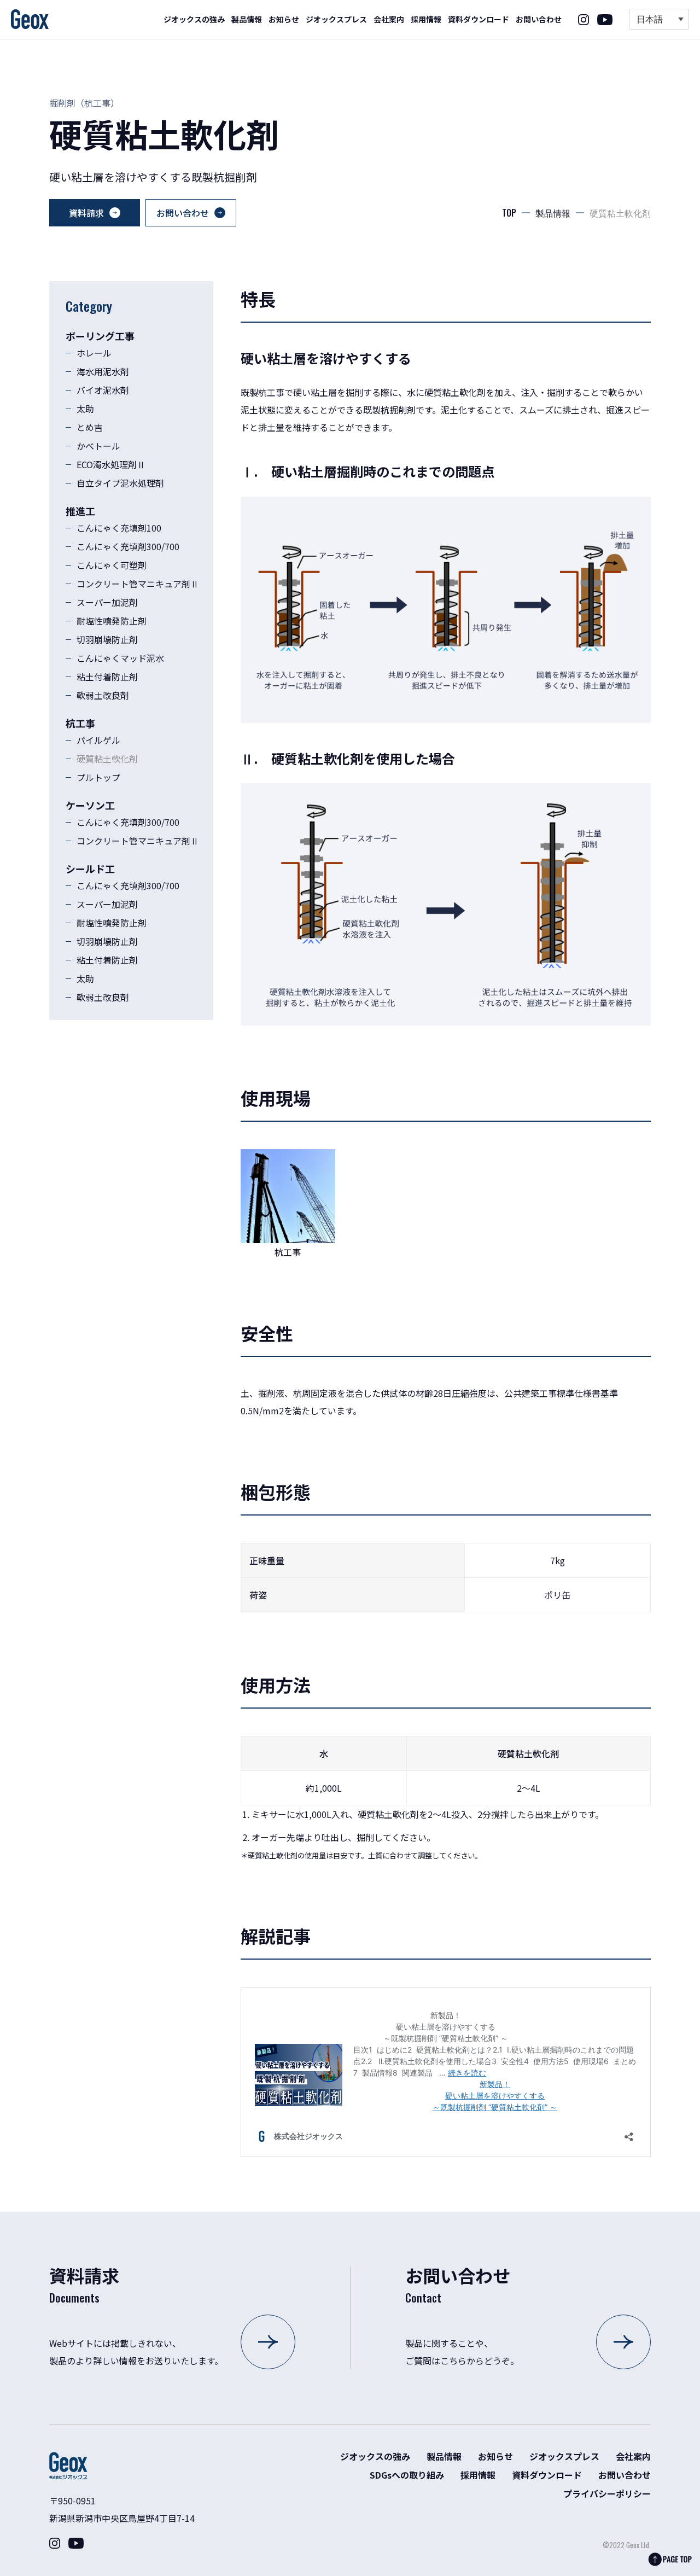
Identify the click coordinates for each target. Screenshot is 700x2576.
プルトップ (98, 777)
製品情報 (247, 19)
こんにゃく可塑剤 (112, 565)
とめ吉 (90, 427)
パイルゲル (98, 740)
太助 (85, 409)
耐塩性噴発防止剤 (112, 621)
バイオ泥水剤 (103, 390)
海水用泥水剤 (103, 371)
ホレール (94, 353)
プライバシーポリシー (607, 2493)
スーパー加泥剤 (107, 602)
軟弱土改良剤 (103, 695)
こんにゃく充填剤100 (119, 528)
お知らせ (284, 19)
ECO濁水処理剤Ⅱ (111, 464)
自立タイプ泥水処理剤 (120, 483)
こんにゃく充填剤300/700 (128, 546)
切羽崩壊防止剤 (107, 639)
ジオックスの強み (194, 19)
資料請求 (86, 213)
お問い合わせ (539, 19)
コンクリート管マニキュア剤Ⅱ (138, 584)
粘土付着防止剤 (107, 677)
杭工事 (97, 103)
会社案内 (389, 19)
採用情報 (426, 19)
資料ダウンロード (479, 19)
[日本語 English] (659, 19)
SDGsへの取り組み (407, 2475)
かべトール (98, 446)
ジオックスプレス (336, 19)
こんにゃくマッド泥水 (120, 658)
